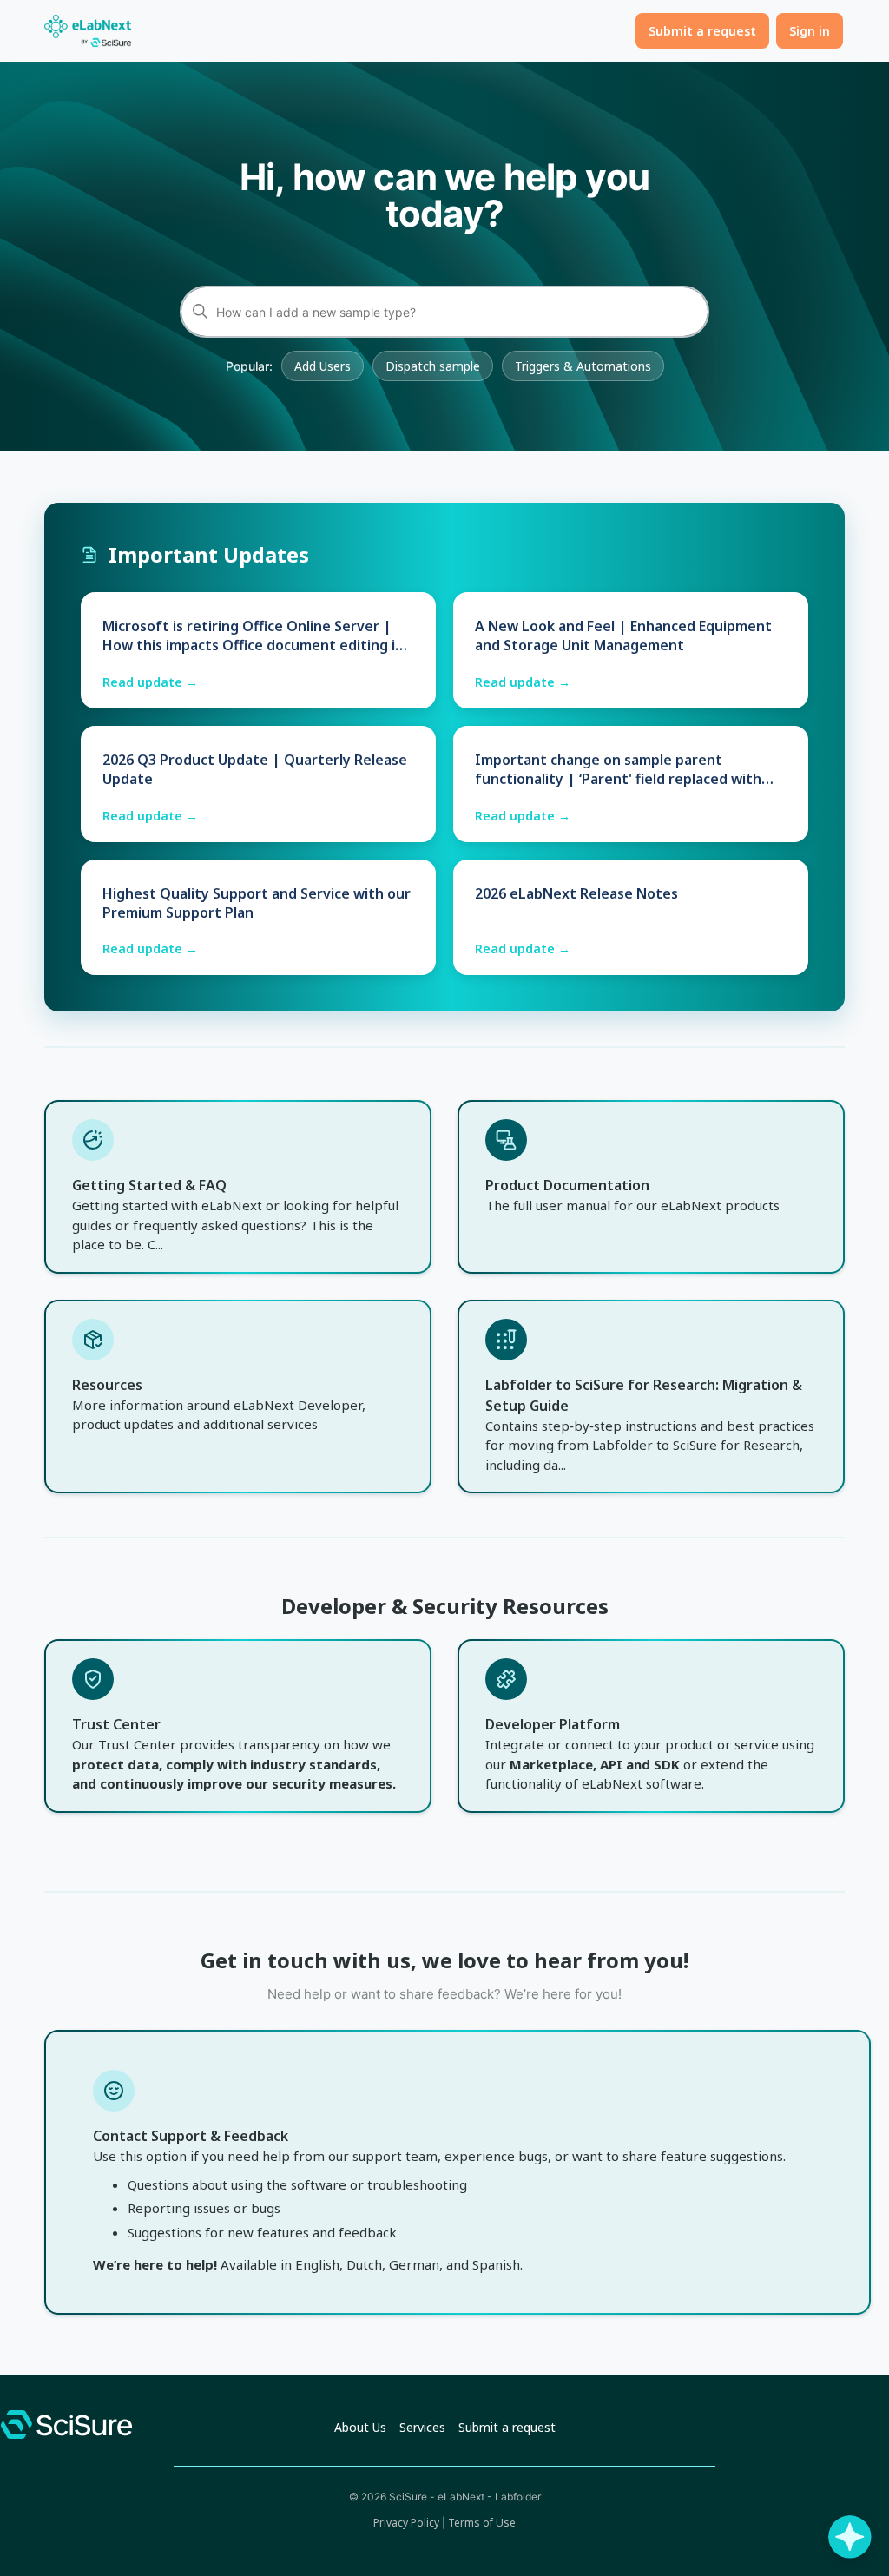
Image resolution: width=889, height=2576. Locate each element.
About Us (360, 2427)
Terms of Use (482, 2523)
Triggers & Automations (583, 366)
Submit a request (702, 31)
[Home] (88, 31)
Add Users (323, 366)
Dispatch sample (433, 366)
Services (422, 2427)
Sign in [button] (810, 31)
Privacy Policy (406, 2523)
